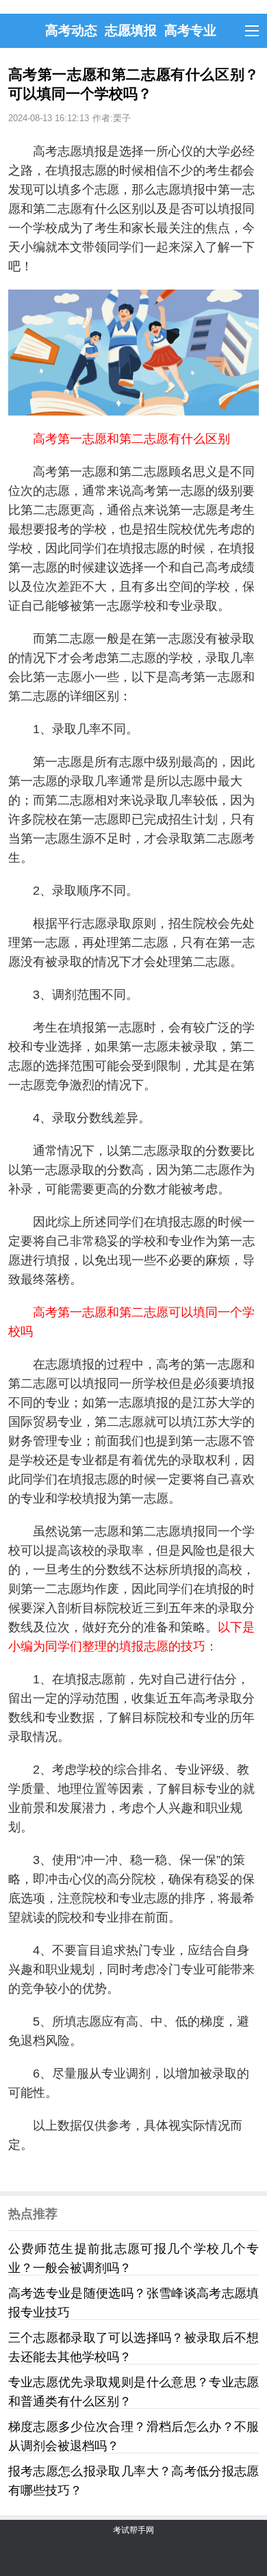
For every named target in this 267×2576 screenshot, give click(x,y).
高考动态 (71, 30)
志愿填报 (131, 30)
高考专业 (190, 30)
